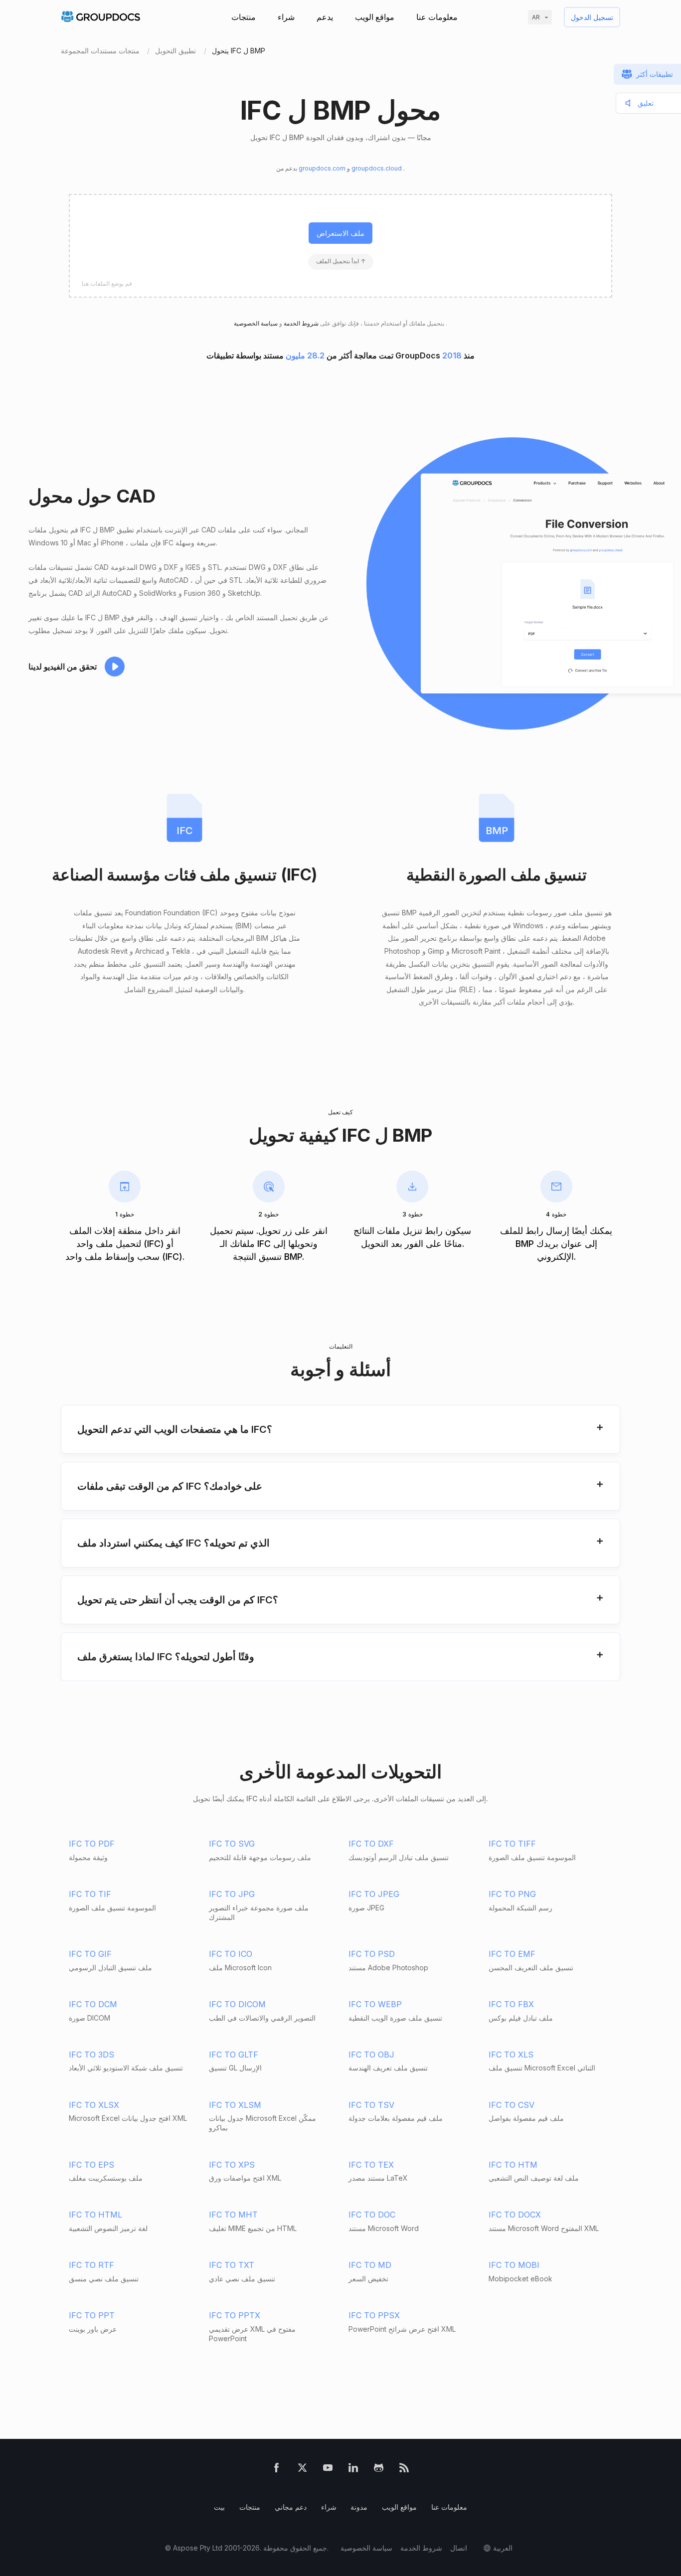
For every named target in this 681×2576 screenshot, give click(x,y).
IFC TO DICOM (237, 2004)
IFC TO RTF (91, 2265)
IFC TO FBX (511, 2004)
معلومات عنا (437, 17)
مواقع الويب (375, 17)
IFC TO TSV (371, 2105)
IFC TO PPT (92, 2315)
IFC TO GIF (90, 1954)
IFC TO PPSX (374, 2315)
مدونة (359, 2507)
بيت (219, 2507)
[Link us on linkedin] (353, 2470)
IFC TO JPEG (374, 1894)
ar (536, 17)
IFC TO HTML (95, 2215)
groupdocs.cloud (377, 168)
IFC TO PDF (92, 1844)
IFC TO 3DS (91, 2055)
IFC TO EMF (512, 1954)
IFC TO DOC (372, 2215)
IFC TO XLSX (94, 2105)
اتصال (459, 2548)
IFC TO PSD (372, 1954)
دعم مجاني (291, 2507)
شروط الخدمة (300, 323)
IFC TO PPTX (235, 2315)
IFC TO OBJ (371, 2055)
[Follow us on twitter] (302, 2470)
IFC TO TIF (90, 1894)
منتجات (244, 17)
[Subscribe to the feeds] (404, 2470)
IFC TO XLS (511, 2055)
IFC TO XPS (232, 2165)
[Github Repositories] (379, 2470)
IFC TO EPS (91, 2165)
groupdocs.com (323, 168)
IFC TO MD (370, 2265)
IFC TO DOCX (515, 2215)
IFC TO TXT (232, 2265)
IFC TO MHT (233, 2215)
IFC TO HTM (513, 2165)
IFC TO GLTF (234, 2055)
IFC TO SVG (232, 1844)
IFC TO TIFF (512, 1844)
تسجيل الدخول (592, 17)
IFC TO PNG (512, 1894)
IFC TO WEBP (375, 2004)
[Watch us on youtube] (328, 2470)
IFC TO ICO (231, 1954)
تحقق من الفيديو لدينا (63, 667)
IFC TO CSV (511, 2105)
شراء (286, 17)
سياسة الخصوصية (366, 2548)
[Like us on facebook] (276, 2470)
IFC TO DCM (93, 2004)
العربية (503, 2548)
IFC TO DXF (371, 1844)
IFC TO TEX (371, 2165)
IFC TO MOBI (514, 2265)
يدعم (325, 17)
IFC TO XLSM (235, 2105)
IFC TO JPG (232, 1894)
